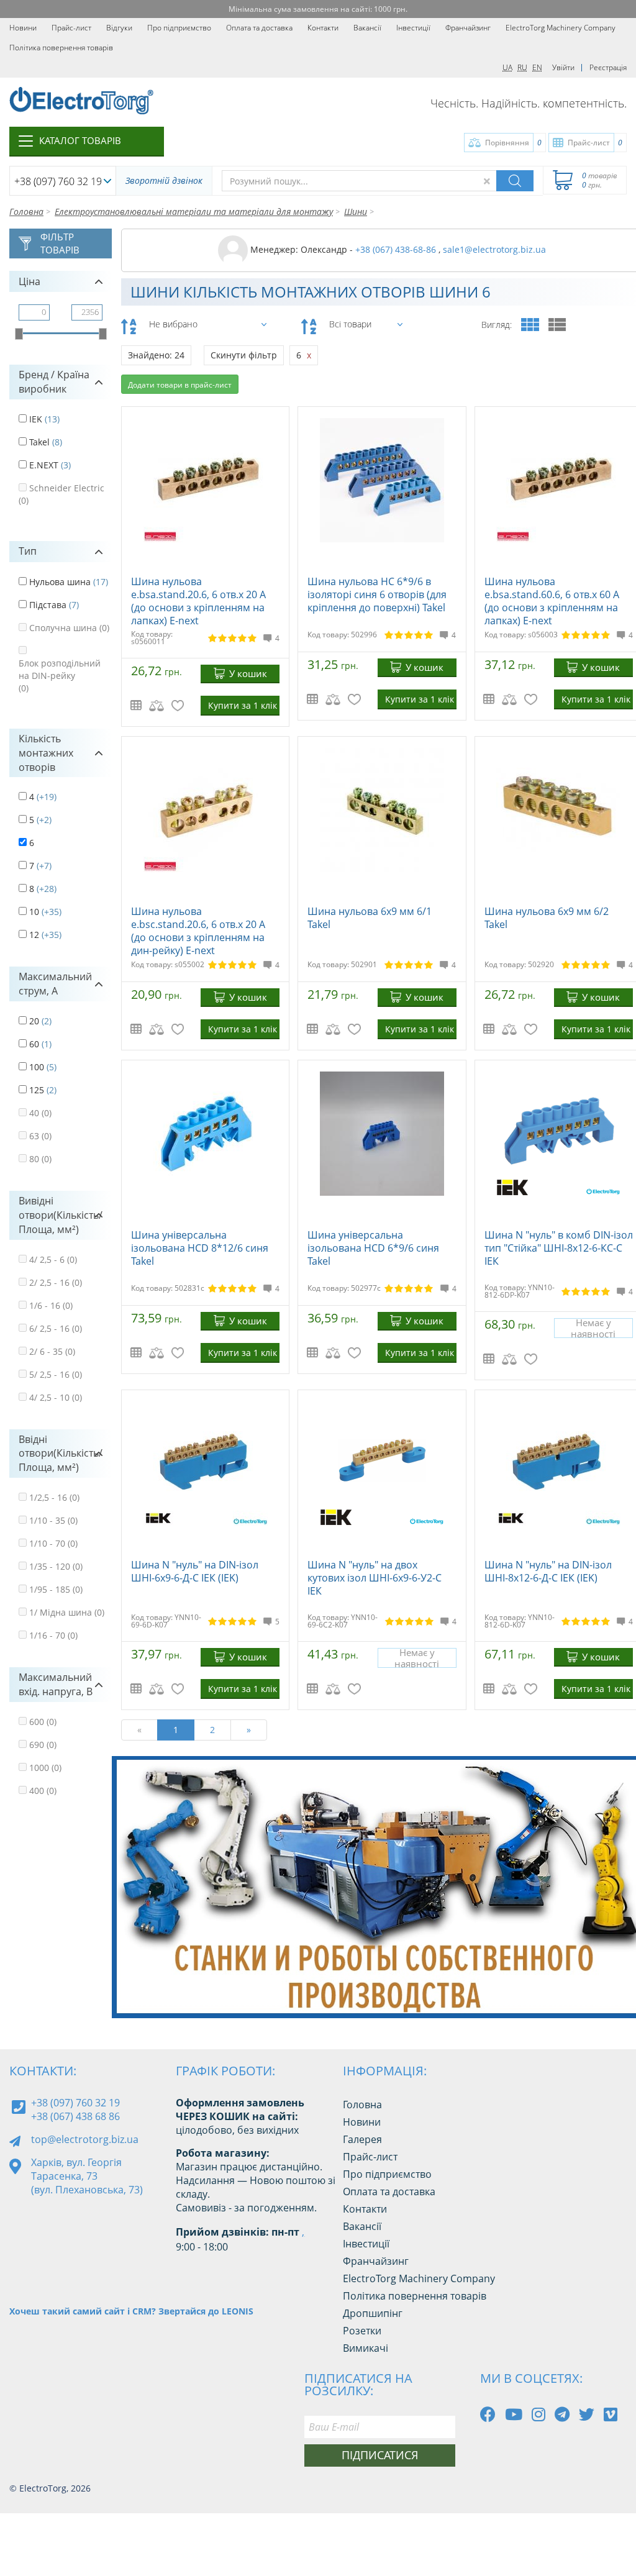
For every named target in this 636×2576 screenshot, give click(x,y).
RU (522, 67)
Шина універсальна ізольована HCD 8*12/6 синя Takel (200, 1248)
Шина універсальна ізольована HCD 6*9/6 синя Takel (373, 1248)
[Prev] (605, 1996)
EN (537, 67)
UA (507, 67)
